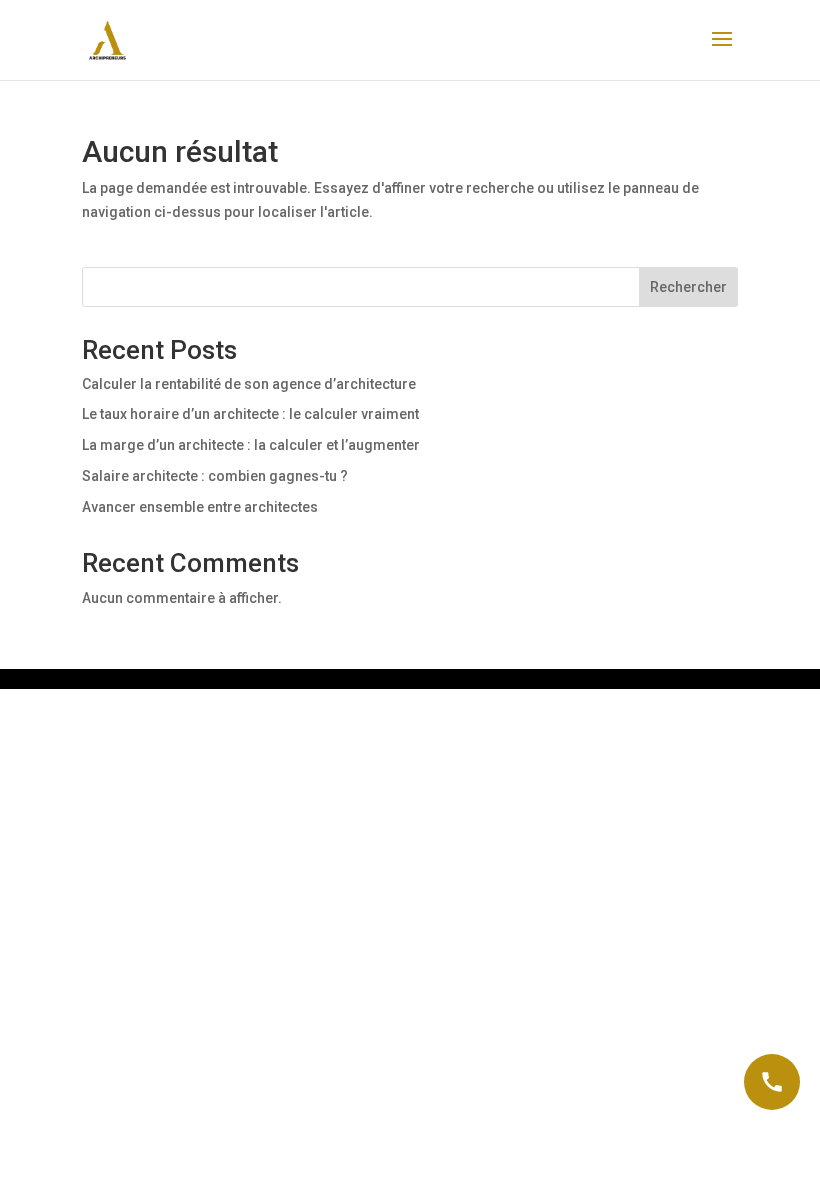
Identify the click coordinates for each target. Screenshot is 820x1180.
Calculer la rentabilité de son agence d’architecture (249, 384)
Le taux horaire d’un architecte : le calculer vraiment (250, 414)
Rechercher (688, 287)
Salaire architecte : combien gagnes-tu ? (215, 476)
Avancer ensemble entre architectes (200, 507)
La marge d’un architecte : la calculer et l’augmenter (251, 445)
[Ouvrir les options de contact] (772, 1082)
